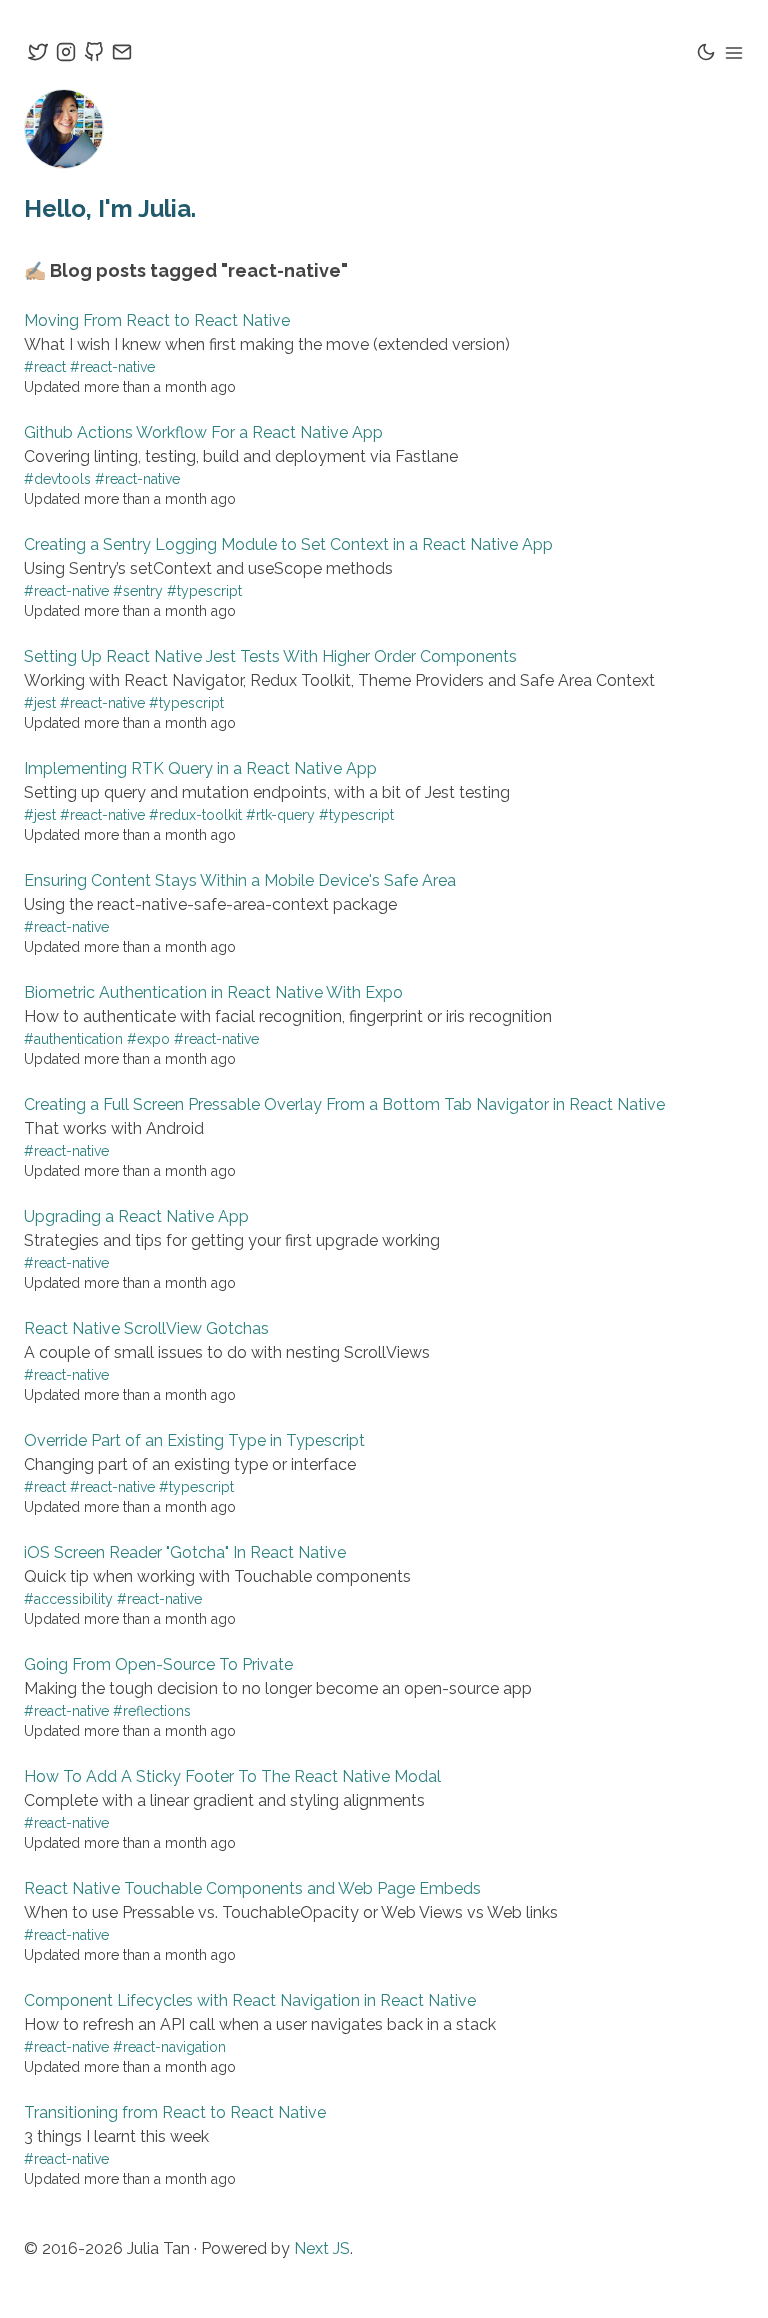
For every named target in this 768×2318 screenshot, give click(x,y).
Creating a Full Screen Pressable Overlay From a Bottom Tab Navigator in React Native (344, 1104)
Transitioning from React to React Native (175, 2112)
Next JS (322, 2248)
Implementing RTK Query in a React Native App (200, 768)
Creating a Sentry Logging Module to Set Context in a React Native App (288, 544)
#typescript (204, 591)
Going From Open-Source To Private (158, 1664)
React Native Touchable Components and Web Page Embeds (252, 1888)
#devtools (57, 479)
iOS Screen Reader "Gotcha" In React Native (185, 1552)
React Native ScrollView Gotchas (146, 1328)
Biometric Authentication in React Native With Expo (213, 992)
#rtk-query (280, 815)
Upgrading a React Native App (136, 1216)
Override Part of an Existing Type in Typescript (194, 1440)
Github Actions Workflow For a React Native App (203, 432)
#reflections (152, 1711)
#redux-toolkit (195, 815)
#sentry (138, 591)
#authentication (73, 1039)
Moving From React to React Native (157, 320)
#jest (40, 703)
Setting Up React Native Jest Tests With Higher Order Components (270, 656)
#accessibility (68, 1599)
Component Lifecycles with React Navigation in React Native (250, 2000)
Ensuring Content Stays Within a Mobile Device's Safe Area (240, 880)
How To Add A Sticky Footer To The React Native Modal (232, 1776)
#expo (148, 1039)
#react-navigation (169, 2047)
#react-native (112, 367)
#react (45, 367)
